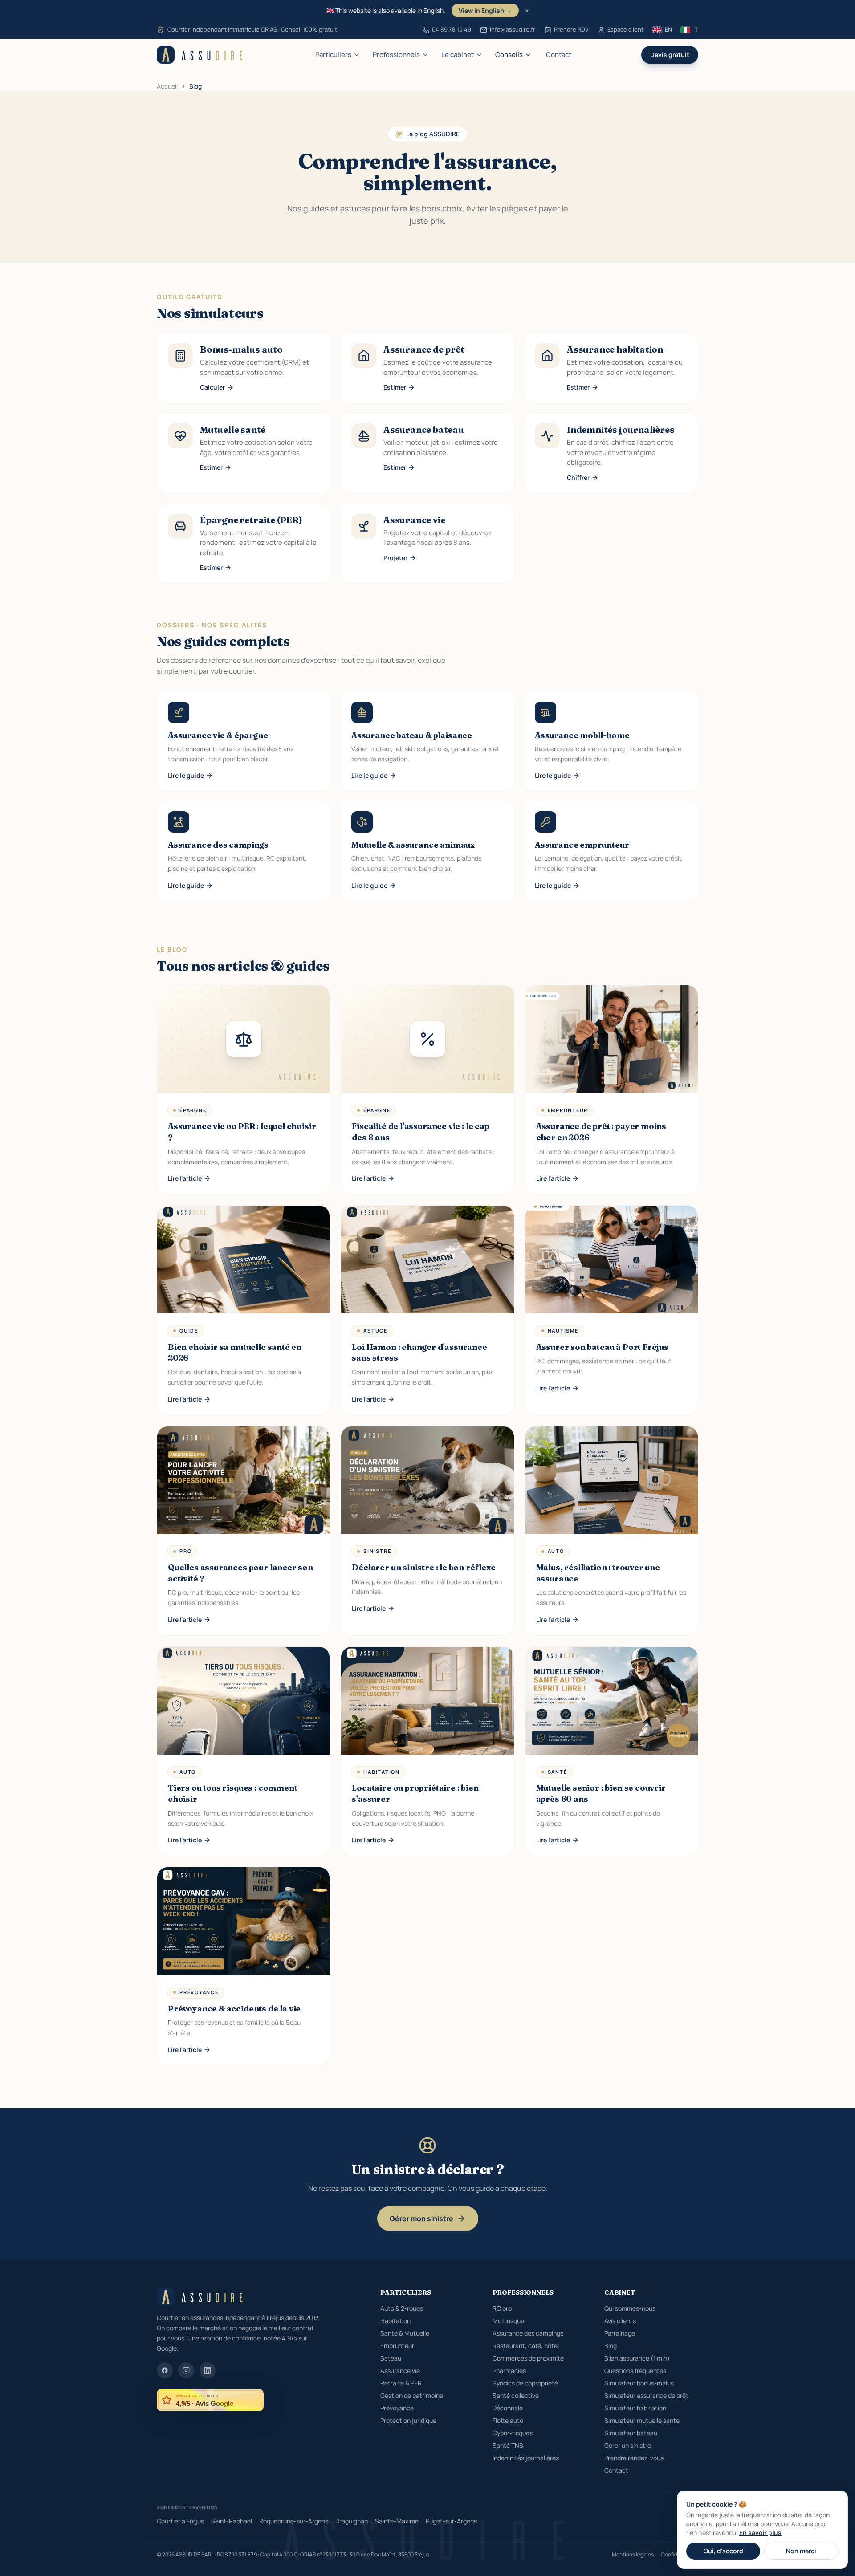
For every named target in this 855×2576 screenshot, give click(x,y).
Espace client (625, 29)
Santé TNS (508, 2445)
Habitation (395, 2321)
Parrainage (620, 2333)
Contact (559, 55)
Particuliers (333, 55)
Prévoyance (397, 2408)
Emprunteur (397, 2346)
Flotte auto (508, 2420)
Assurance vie (400, 2371)
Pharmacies (509, 2371)
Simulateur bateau (631, 2433)
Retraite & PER (401, 2383)
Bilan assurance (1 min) (637, 2358)
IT (696, 29)
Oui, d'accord (723, 2551)
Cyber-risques (513, 2433)
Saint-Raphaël (232, 2521)
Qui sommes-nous (630, 2308)
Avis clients (620, 2321)
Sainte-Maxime (397, 2521)
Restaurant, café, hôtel (526, 2346)
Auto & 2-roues (402, 2308)
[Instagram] (186, 2370)
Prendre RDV (571, 29)
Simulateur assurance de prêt (646, 2395)
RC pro (502, 2308)
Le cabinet (458, 55)
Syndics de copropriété (525, 2383)
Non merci (801, 2551)
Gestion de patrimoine (412, 2395)
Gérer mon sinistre (421, 2218)
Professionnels (396, 55)
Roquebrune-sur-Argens (294, 2521)
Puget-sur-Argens (451, 2521)
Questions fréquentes (635, 2371)
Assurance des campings (528, 2333)
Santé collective (516, 2395)
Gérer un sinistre (628, 2445)
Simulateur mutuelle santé (642, 2420)
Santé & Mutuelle (405, 2333)
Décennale (508, 2408)
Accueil (167, 86)
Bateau (391, 2358)
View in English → (485, 10)
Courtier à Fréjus (180, 2521)
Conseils (509, 55)
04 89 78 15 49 (452, 29)
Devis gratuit (670, 55)
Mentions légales (633, 2555)
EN (668, 29)
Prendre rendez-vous (634, 2458)
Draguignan (352, 2521)
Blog (611, 2346)
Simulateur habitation (635, 2408)
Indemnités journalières (526, 2458)
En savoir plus (760, 2533)
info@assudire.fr (513, 29)
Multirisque (508, 2321)
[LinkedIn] (208, 2370)
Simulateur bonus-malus (639, 2383)
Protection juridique (408, 2420)
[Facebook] (165, 2370)
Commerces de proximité (528, 2358)
